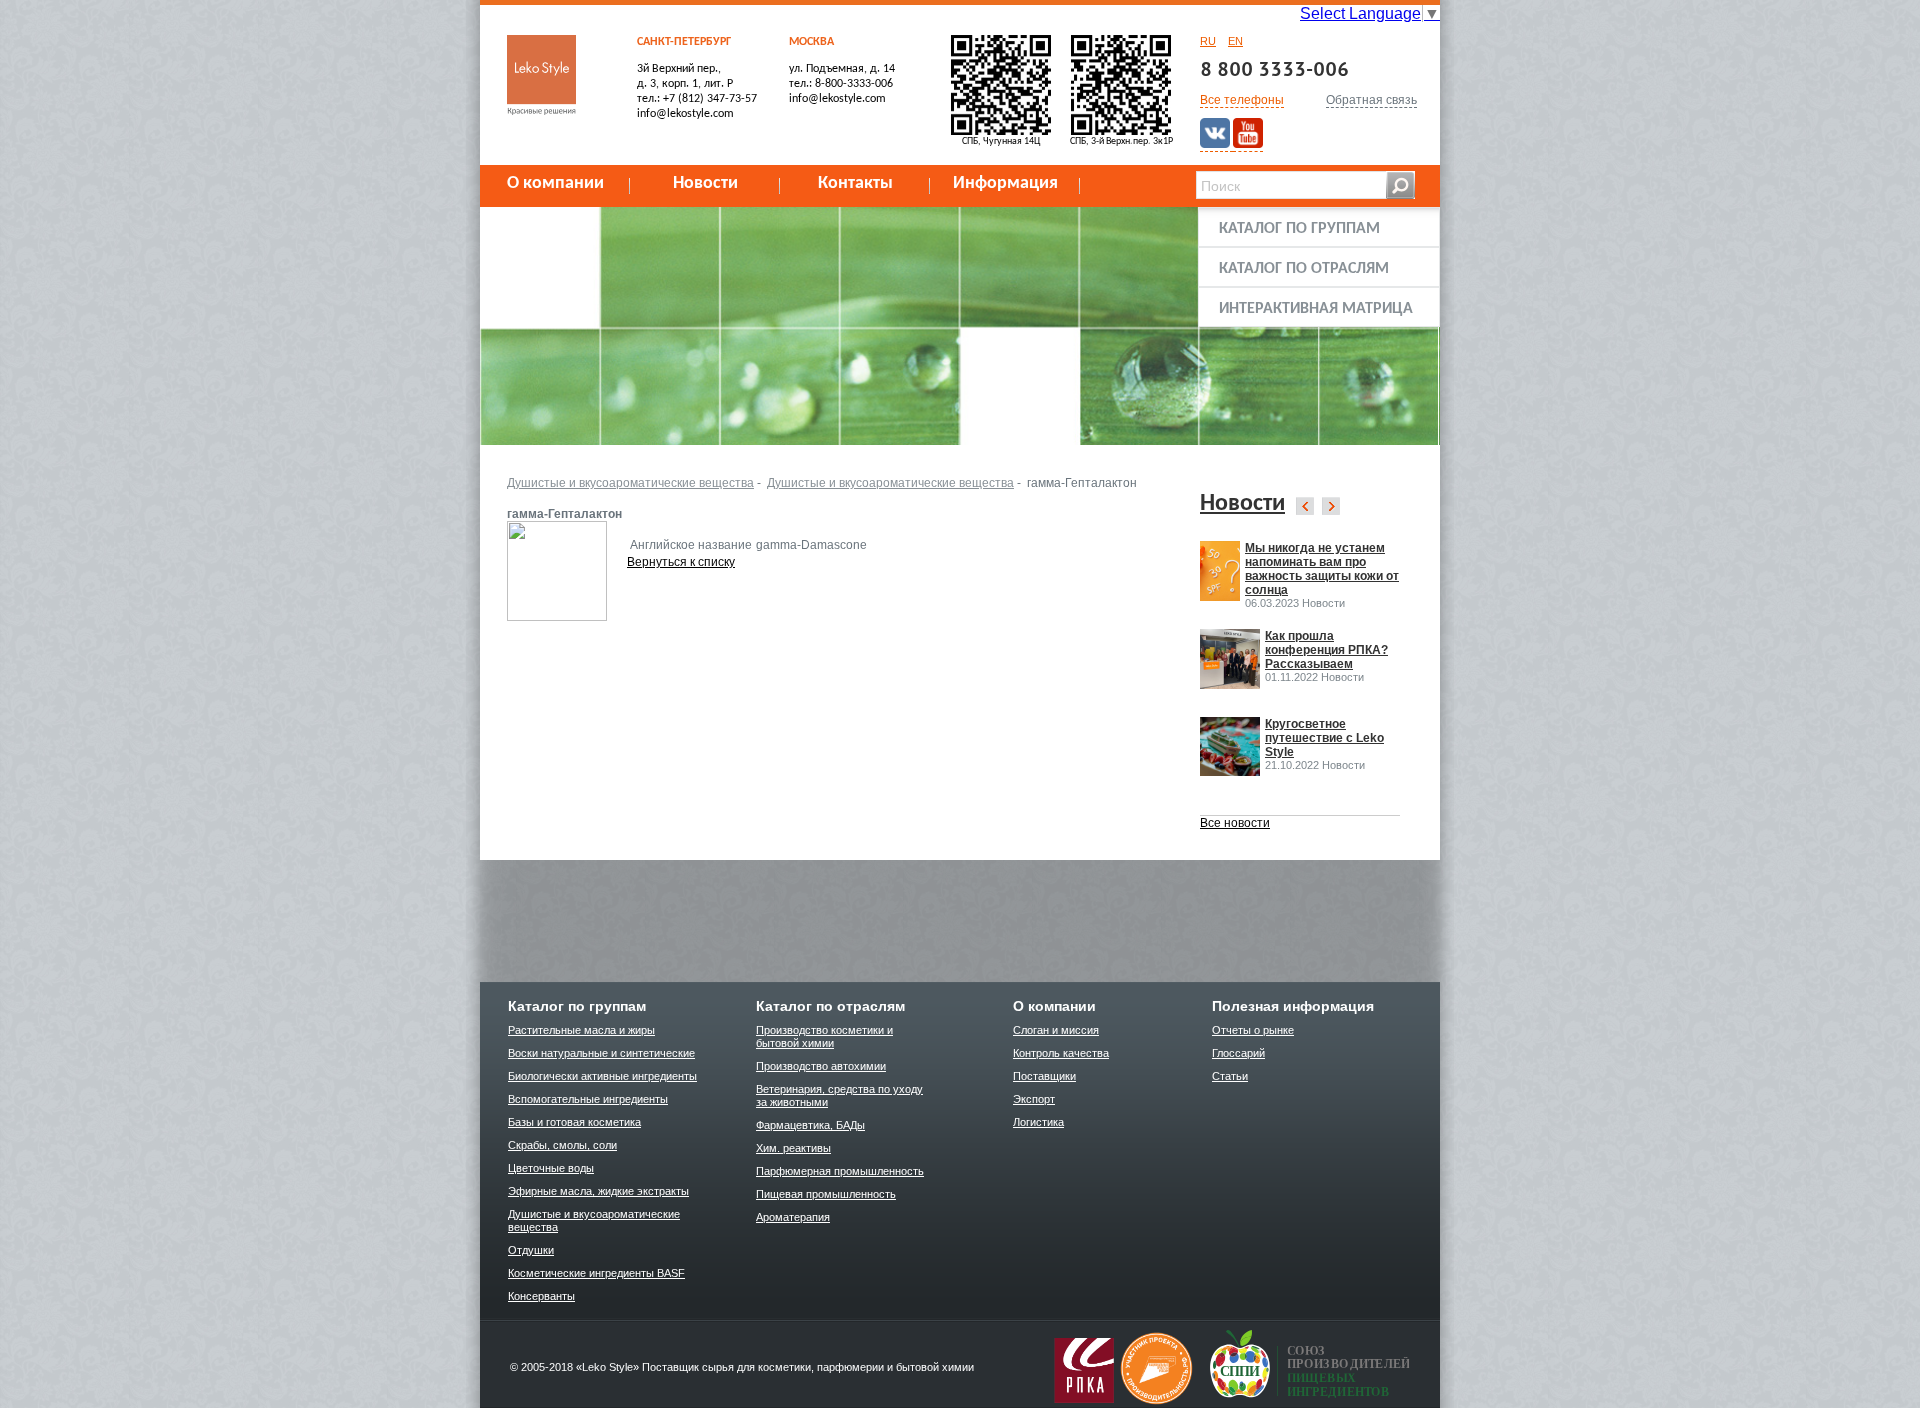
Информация (1005, 183)
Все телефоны (1242, 100)
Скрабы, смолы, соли (562, 1145)
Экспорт (1034, 1099)
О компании (555, 183)
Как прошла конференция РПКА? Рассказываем (1326, 650)
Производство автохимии (821, 1066)
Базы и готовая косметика (574, 1122)
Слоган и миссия (1056, 1030)
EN (1235, 41)
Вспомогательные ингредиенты (588, 1099)
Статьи (1230, 1076)
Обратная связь (1371, 100)
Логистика (1038, 1122)
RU (1208, 41)
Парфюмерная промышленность (840, 1171)
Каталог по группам (1299, 229)
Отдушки (531, 1250)
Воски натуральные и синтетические (601, 1053)
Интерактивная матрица (1316, 309)
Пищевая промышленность (826, 1194)
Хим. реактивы (793, 1148)
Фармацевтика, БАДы (810, 1125)
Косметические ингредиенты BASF (596, 1273)
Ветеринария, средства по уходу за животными (839, 1095)
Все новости (1235, 823)
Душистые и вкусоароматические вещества (630, 483)
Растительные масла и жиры (581, 1030)
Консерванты (541, 1296)
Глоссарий (1238, 1053)
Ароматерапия (793, 1217)
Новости (705, 183)
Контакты (855, 183)
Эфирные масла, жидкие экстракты (598, 1191)
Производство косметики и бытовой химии (824, 1036)
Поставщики (1044, 1076)
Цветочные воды (551, 1168)
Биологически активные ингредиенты (602, 1076)
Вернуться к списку (681, 562)
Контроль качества (1061, 1053)
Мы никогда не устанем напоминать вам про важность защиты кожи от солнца (1322, 569)
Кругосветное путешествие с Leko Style (1324, 738)
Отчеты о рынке (1253, 1030)
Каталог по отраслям (1304, 269)
